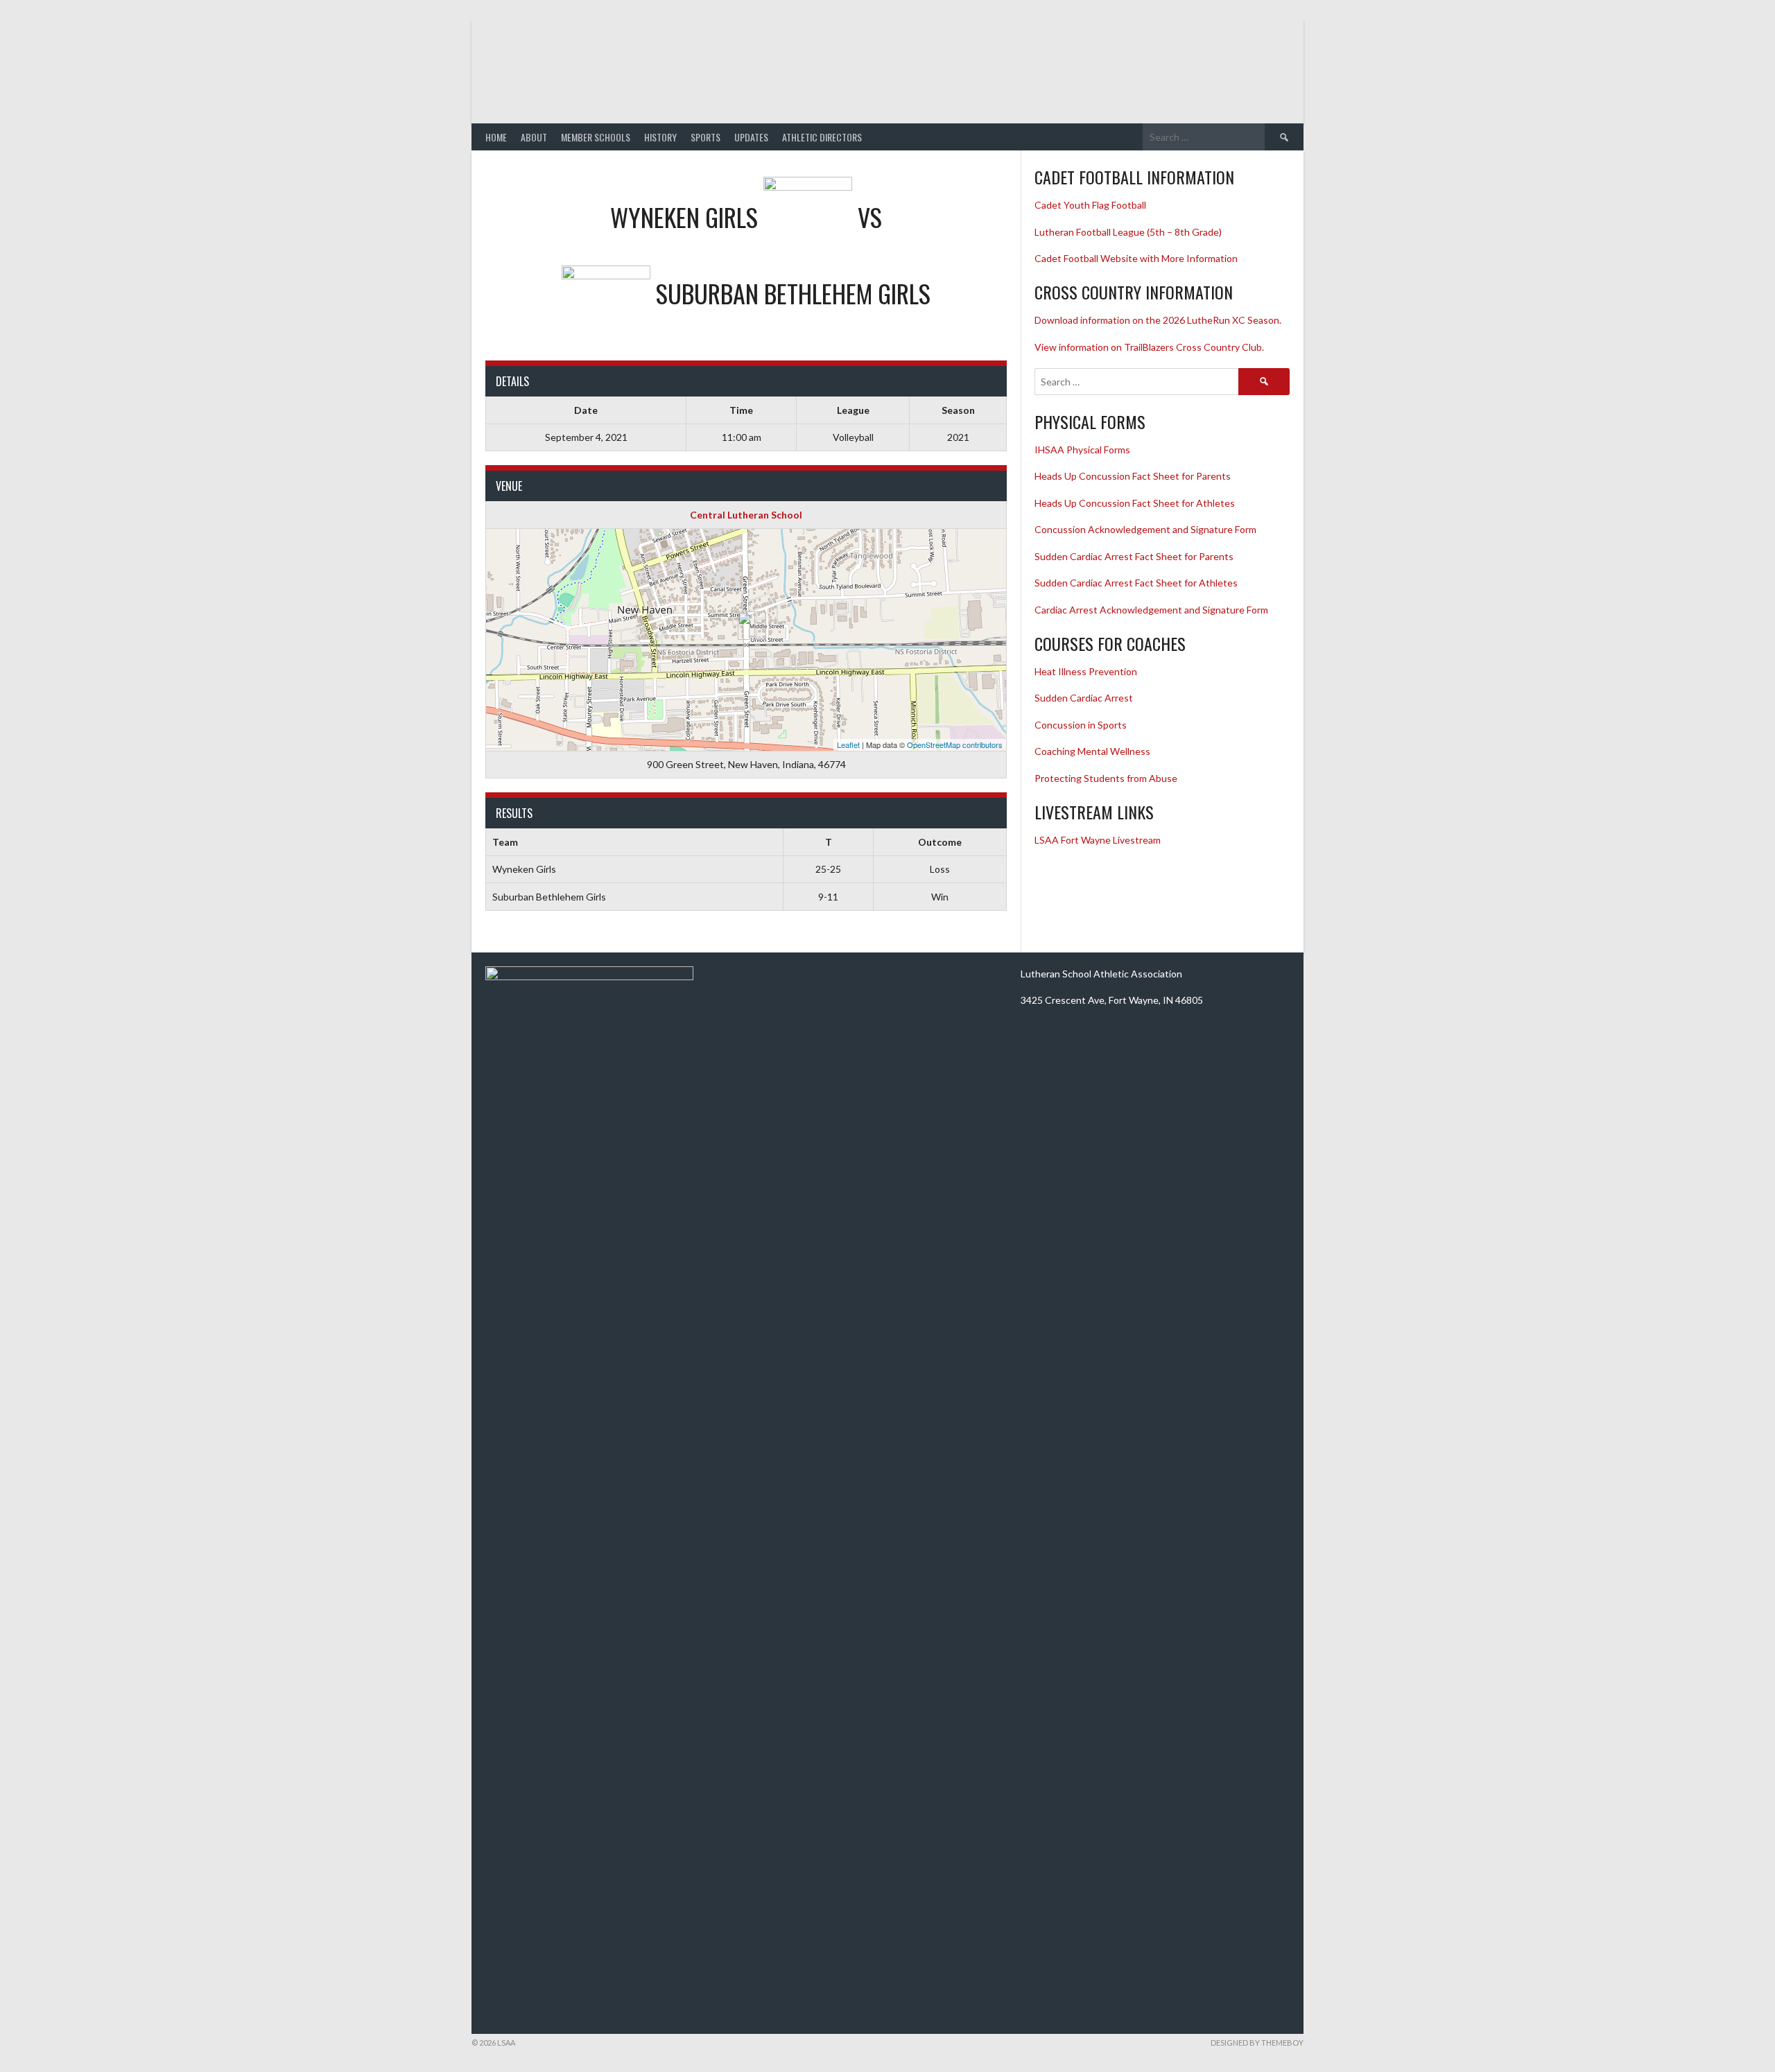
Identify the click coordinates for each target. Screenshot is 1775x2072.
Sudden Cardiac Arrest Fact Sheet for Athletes (1136, 583)
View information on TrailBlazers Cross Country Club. (1149, 347)
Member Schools (596, 137)
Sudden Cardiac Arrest (1084, 698)
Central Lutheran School (746, 515)
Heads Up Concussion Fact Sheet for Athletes (1135, 503)
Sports (705, 137)
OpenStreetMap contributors (955, 745)
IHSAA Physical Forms (1082, 450)
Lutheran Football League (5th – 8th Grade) (1128, 232)
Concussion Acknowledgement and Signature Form (1145, 529)
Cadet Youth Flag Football (1091, 205)
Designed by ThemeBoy (1257, 2043)
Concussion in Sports (1081, 725)
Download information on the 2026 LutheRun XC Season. (1158, 320)
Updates (751, 137)
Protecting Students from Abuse (1106, 778)
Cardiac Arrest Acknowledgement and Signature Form (1151, 610)
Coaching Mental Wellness (1092, 751)
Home (496, 137)
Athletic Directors (822, 137)
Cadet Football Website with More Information (1136, 258)
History (660, 137)
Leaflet (848, 745)
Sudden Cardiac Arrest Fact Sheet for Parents (1134, 556)
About (534, 137)
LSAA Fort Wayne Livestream (1098, 840)
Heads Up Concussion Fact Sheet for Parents (1133, 476)
